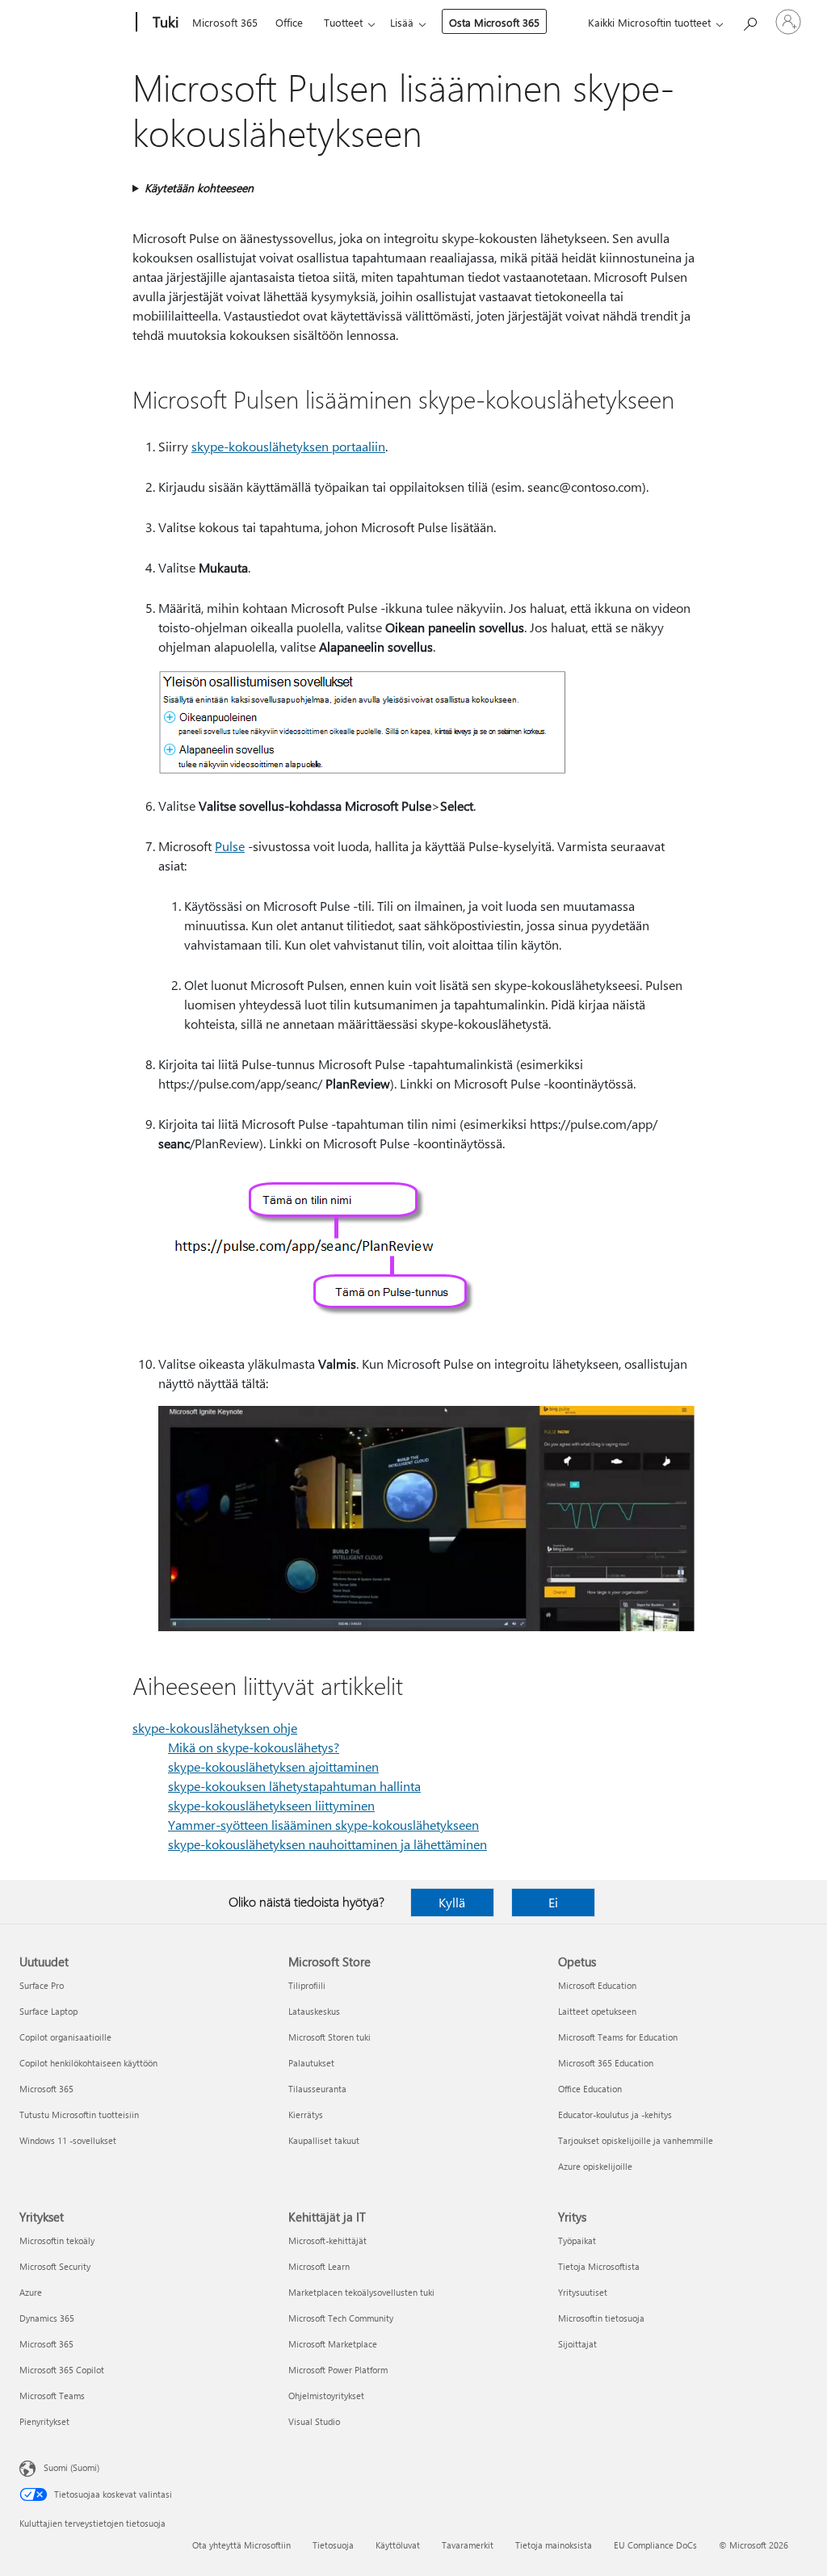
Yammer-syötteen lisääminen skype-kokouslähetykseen (323, 1825)
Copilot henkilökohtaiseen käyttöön (88, 2063)
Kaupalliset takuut (324, 2140)
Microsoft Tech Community (341, 2318)
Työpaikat (577, 2240)
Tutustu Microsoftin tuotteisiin (79, 2115)
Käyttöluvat (398, 2545)
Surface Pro (42, 1985)
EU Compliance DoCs (655, 2545)
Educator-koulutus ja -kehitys (615, 2115)
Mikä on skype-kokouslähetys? (254, 1747)
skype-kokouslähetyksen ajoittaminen (273, 1766)
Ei (553, 1902)
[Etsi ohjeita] (749, 21)
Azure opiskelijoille (595, 2166)
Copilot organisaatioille (65, 2037)
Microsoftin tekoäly (57, 2240)
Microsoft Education (597, 1985)
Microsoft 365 (225, 22)
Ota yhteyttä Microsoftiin (241, 2545)
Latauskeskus (314, 2011)
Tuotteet (343, 22)
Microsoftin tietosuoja (601, 2318)
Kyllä (452, 1902)
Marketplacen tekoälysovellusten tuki (361, 2292)
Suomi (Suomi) (71, 2467)
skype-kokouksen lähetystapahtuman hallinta (294, 1786)
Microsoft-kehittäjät (327, 2240)
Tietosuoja (333, 2545)
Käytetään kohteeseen (199, 188)
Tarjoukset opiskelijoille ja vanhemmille (636, 2140)
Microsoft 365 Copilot (62, 2370)
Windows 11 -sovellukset (68, 2140)
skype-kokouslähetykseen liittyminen (271, 1805)
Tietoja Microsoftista (599, 2266)
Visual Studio (314, 2421)
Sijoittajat (577, 2344)
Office (289, 22)
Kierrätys (306, 2115)
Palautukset (311, 2063)
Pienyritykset (44, 2421)
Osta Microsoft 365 (494, 22)
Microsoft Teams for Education (618, 2037)
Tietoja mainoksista (554, 2545)
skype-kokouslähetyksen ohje (215, 1728)
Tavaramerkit (468, 2545)
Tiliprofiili (307, 1985)
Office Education (590, 2089)
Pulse (230, 846)
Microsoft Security (55, 2266)
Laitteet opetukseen (597, 2011)
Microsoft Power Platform (338, 2370)
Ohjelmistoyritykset (326, 2396)
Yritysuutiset (583, 2292)
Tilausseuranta (317, 2089)
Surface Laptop (48, 2011)
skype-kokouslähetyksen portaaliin (288, 446)
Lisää (402, 22)
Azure (31, 2292)
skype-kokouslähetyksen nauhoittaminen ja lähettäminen (327, 1844)
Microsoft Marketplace (333, 2344)
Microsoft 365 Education (606, 2063)
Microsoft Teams (52, 2396)
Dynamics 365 (47, 2318)
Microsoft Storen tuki (330, 2037)
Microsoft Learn (319, 2266)
